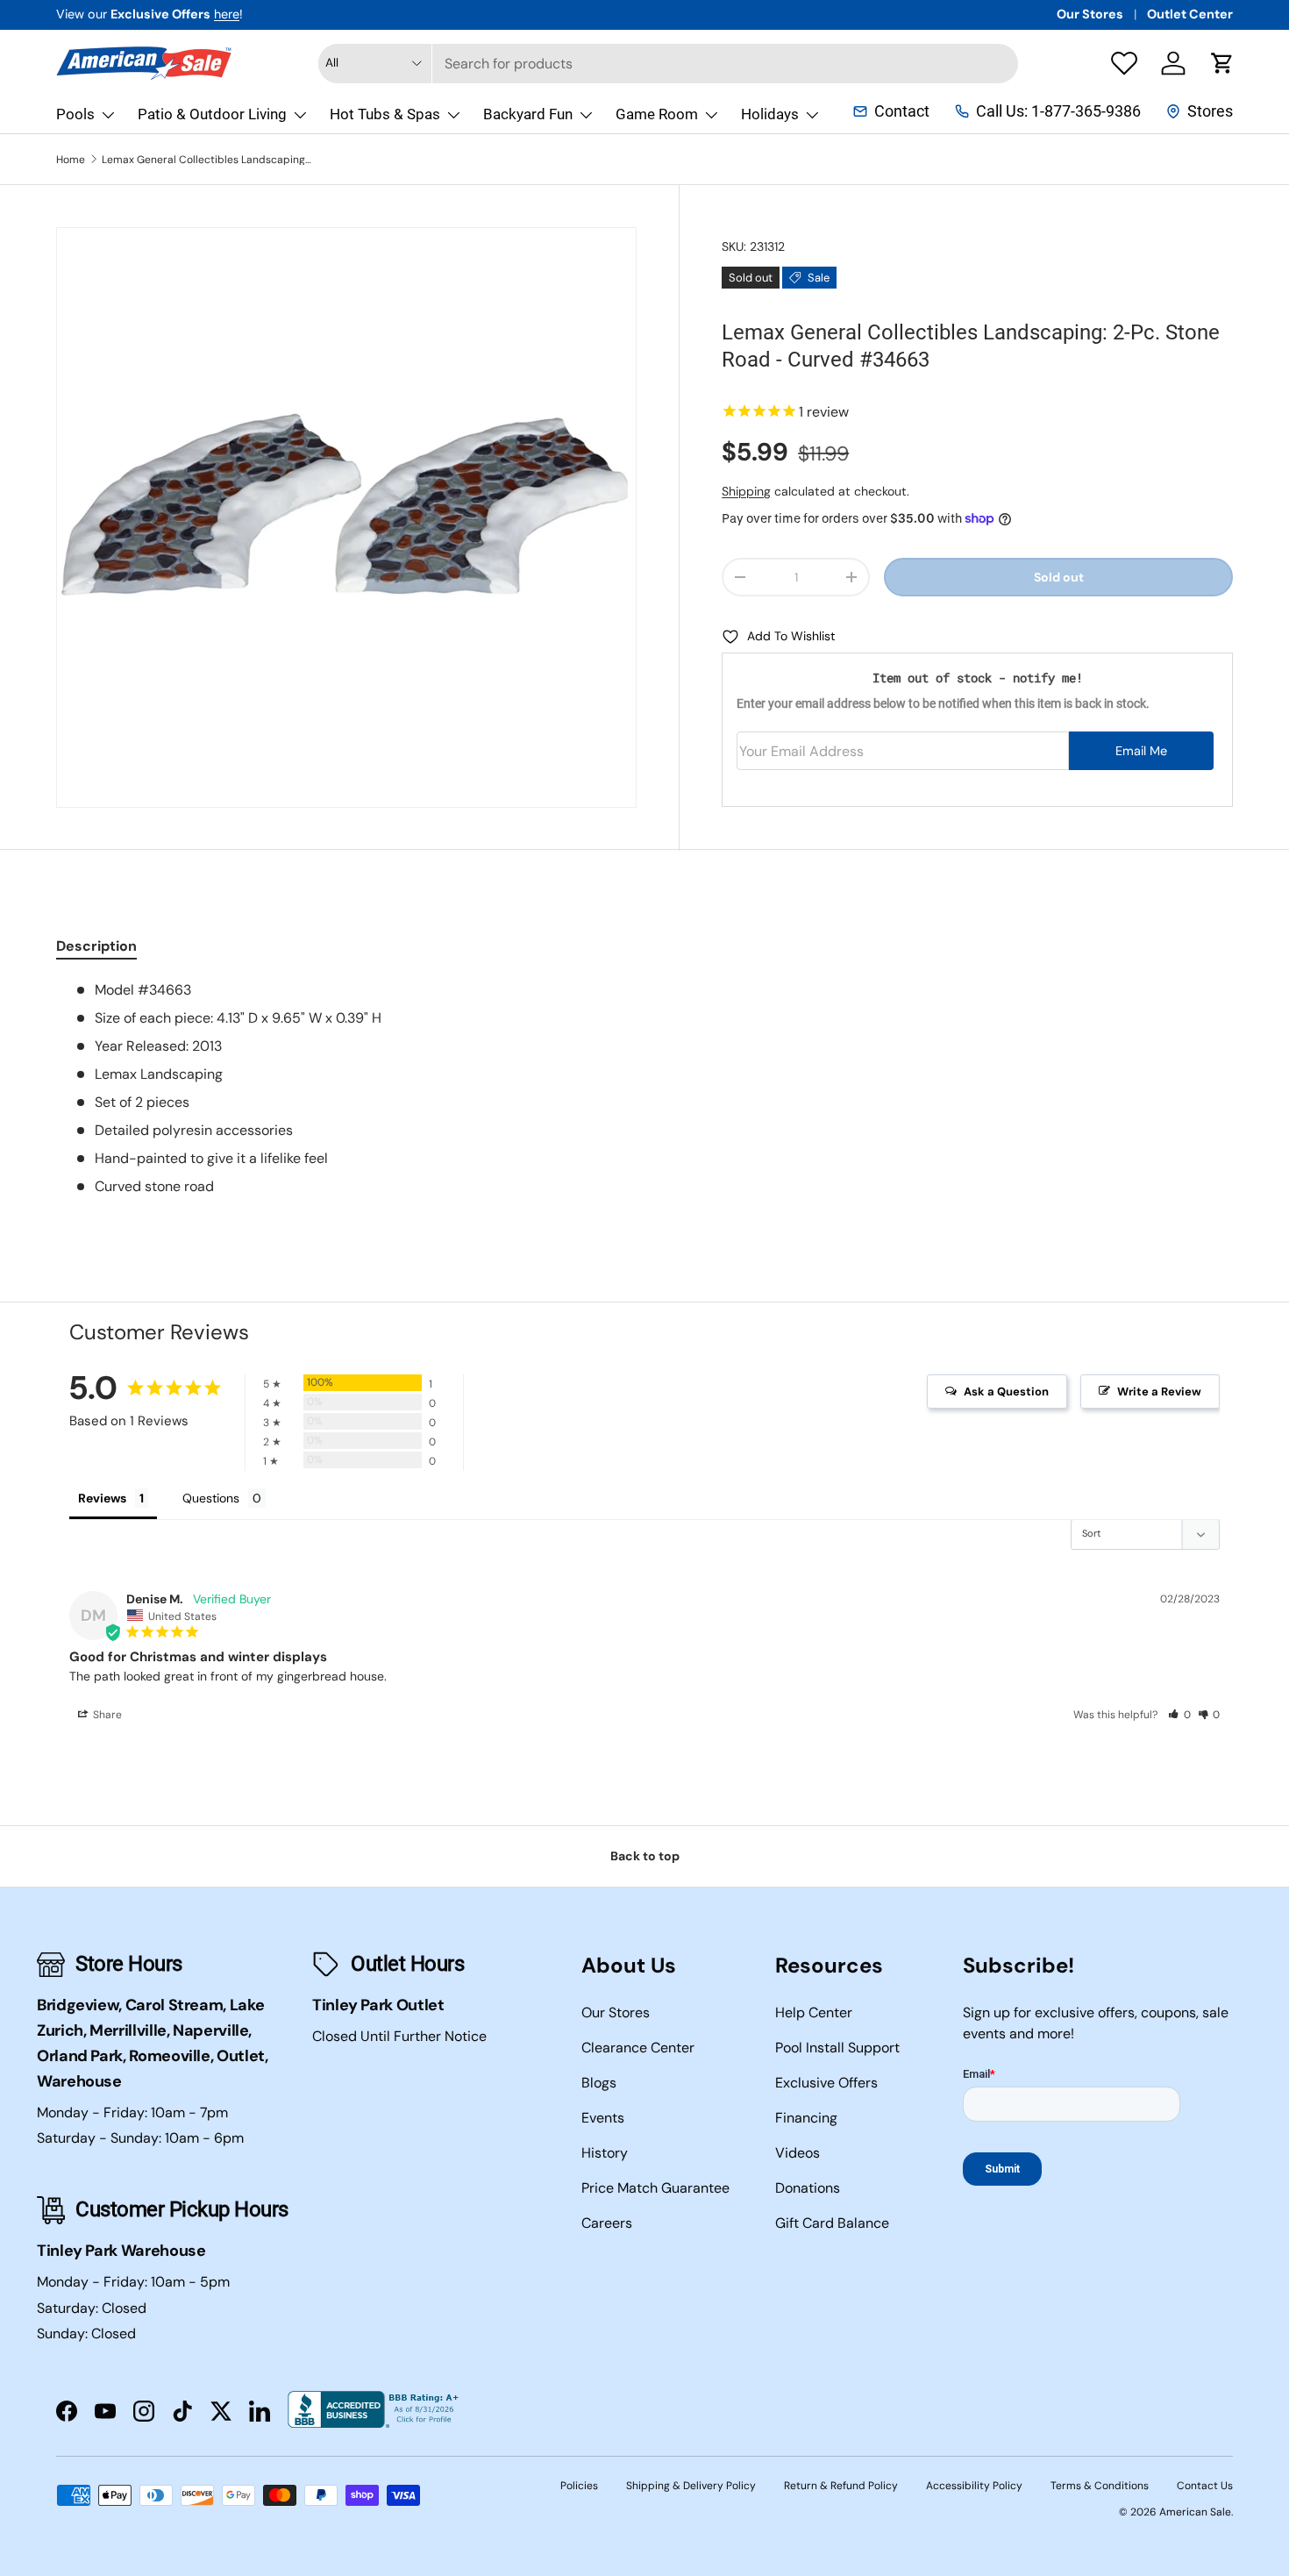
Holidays (770, 114)
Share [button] (106, 1715)
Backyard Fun (528, 114)
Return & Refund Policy (841, 2486)
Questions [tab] (211, 1498)
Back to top (645, 1856)
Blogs (599, 2083)
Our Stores (1090, 14)
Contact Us (1205, 2486)
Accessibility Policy (974, 2486)
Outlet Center (1190, 14)
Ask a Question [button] (1006, 1391)
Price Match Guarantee (655, 2188)
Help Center (814, 2012)
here (227, 14)
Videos (798, 2153)
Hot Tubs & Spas (385, 114)
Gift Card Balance (832, 2223)
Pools (75, 114)
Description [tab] (96, 946)
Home (71, 160)
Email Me (1141, 751)
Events (603, 2118)
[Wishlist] (1124, 63)
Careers (607, 2223)
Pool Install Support (837, 2048)
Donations (808, 2188)
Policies (579, 2486)
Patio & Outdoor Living (212, 114)
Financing (806, 2118)
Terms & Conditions (1100, 2486)
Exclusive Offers (826, 2083)
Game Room (657, 114)
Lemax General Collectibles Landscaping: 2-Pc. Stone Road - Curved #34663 (207, 160)
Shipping (746, 491)
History (605, 2153)
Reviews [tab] (102, 1498)
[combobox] (668, 64)
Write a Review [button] (1159, 1391)
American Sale (1195, 2512)
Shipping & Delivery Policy (691, 2486)
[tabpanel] (644, 1088)
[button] (1222, 63)
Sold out (1059, 577)
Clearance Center (638, 2048)
